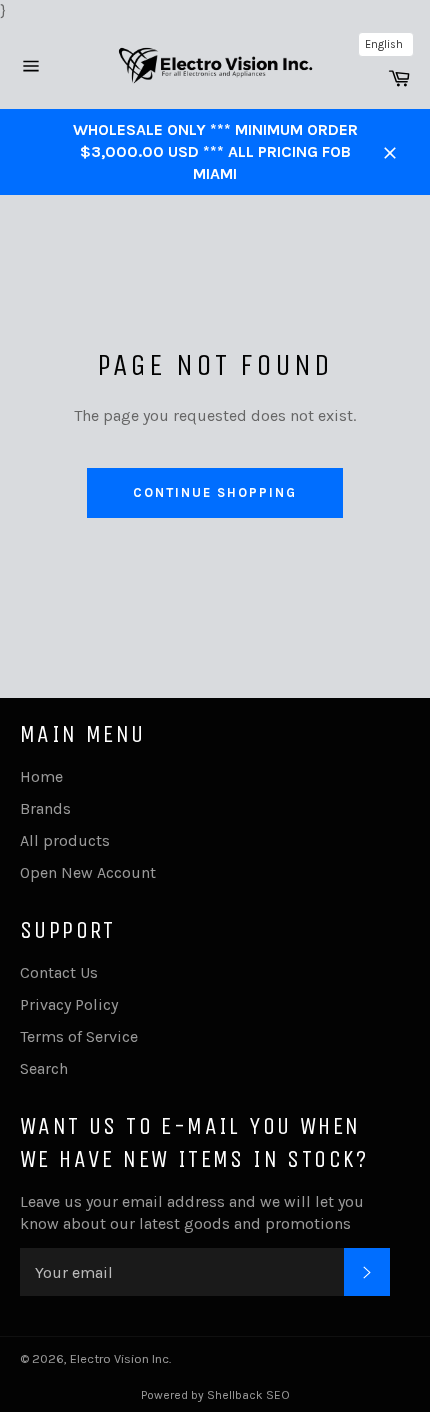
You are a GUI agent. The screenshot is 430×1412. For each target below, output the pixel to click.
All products (65, 840)
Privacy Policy (69, 1004)
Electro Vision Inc (119, 1358)
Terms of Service (79, 1036)
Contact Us (59, 972)
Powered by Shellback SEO (215, 1395)
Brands (45, 808)
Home (41, 776)
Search (44, 1068)
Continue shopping (214, 492)
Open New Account (88, 872)
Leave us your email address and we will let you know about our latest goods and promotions (192, 1212)
